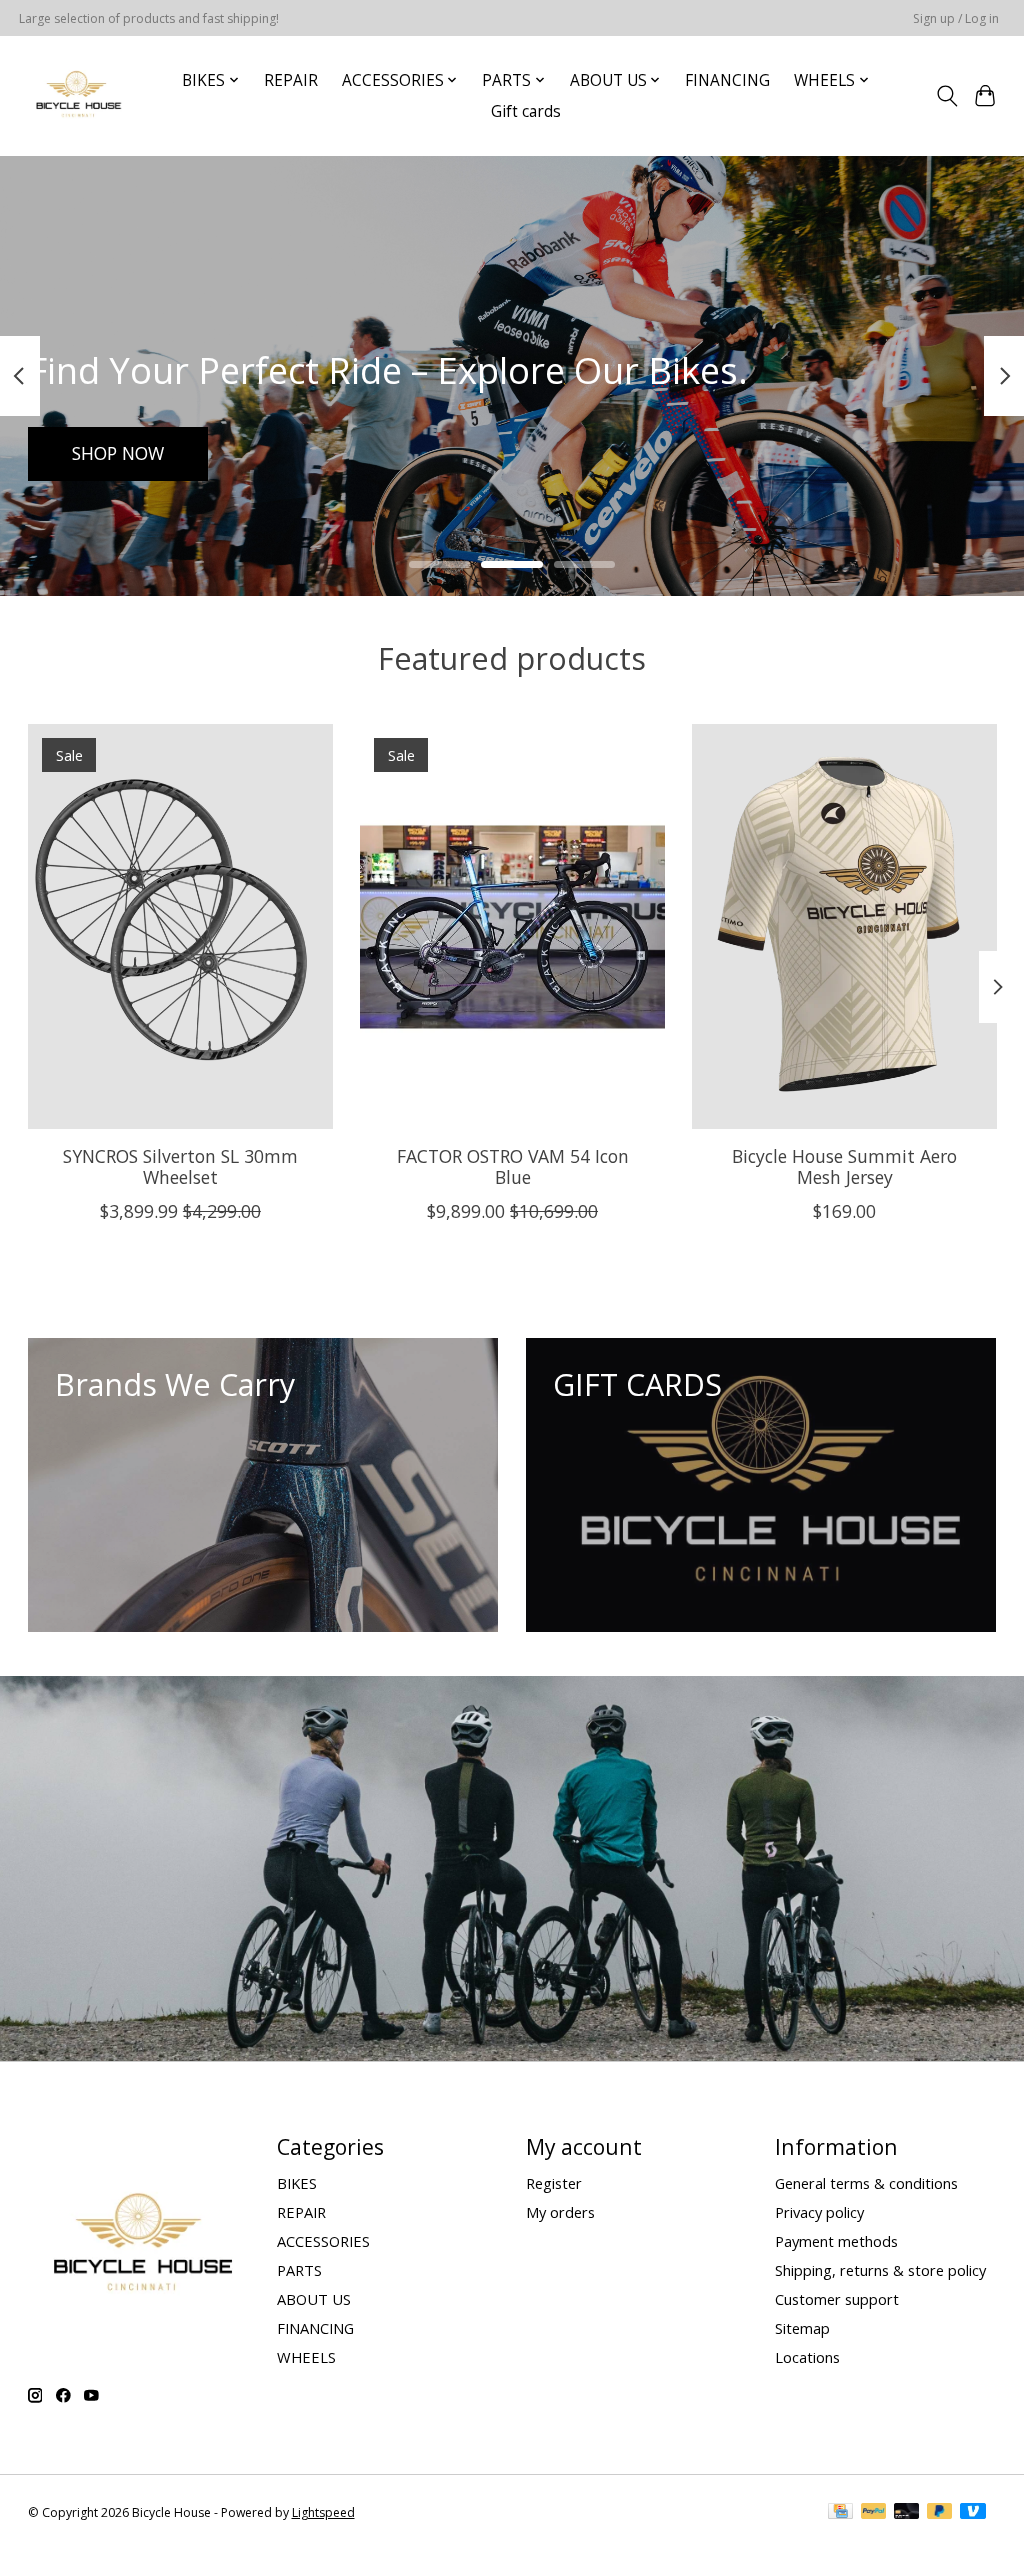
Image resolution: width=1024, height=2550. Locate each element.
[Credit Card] (840, 2513)
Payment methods (836, 2241)
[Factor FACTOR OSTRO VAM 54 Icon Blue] (512, 926)
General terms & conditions (866, 2183)
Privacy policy (819, 2212)
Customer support (837, 2299)
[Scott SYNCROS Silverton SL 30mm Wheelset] (180, 926)
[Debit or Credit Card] (907, 2513)
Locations (807, 2357)
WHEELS (306, 2357)
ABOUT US (314, 2299)
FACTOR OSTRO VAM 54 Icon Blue (512, 1166)
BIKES (297, 2183)
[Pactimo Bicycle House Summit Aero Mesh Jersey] (844, 926)
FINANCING (727, 80)
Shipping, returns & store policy (880, 2270)
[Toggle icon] (946, 96)
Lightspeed (323, 2512)
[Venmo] (973, 2513)
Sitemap (802, 2328)
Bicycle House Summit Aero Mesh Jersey (844, 1166)
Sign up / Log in (956, 18)
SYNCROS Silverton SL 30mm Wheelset (179, 1166)
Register (554, 2183)
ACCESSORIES (323, 2241)
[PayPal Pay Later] (940, 2513)
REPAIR (291, 80)
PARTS (299, 2270)
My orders (560, 2212)
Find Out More (132, 453)
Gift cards (526, 111)
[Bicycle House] (76, 95)
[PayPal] (874, 2513)
